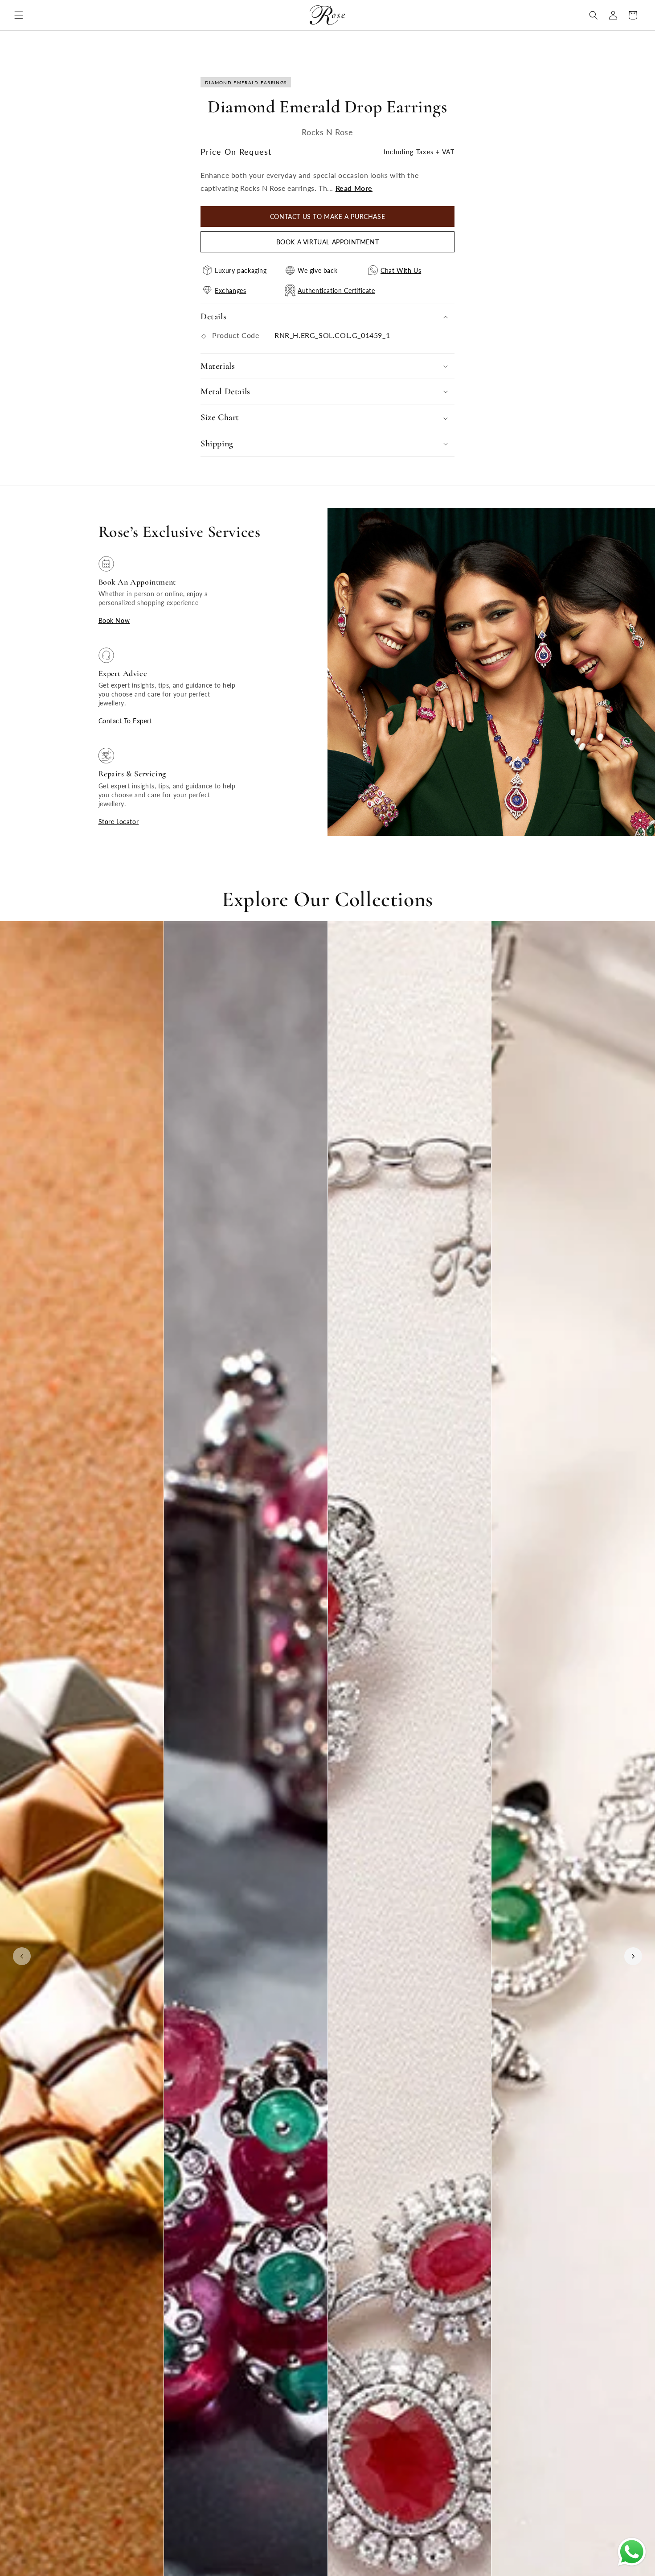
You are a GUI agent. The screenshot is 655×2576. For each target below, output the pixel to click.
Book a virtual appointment (328, 242)
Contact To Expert (125, 721)
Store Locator (119, 822)
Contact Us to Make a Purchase (327, 216)
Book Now (114, 620)
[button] (19, 15)
